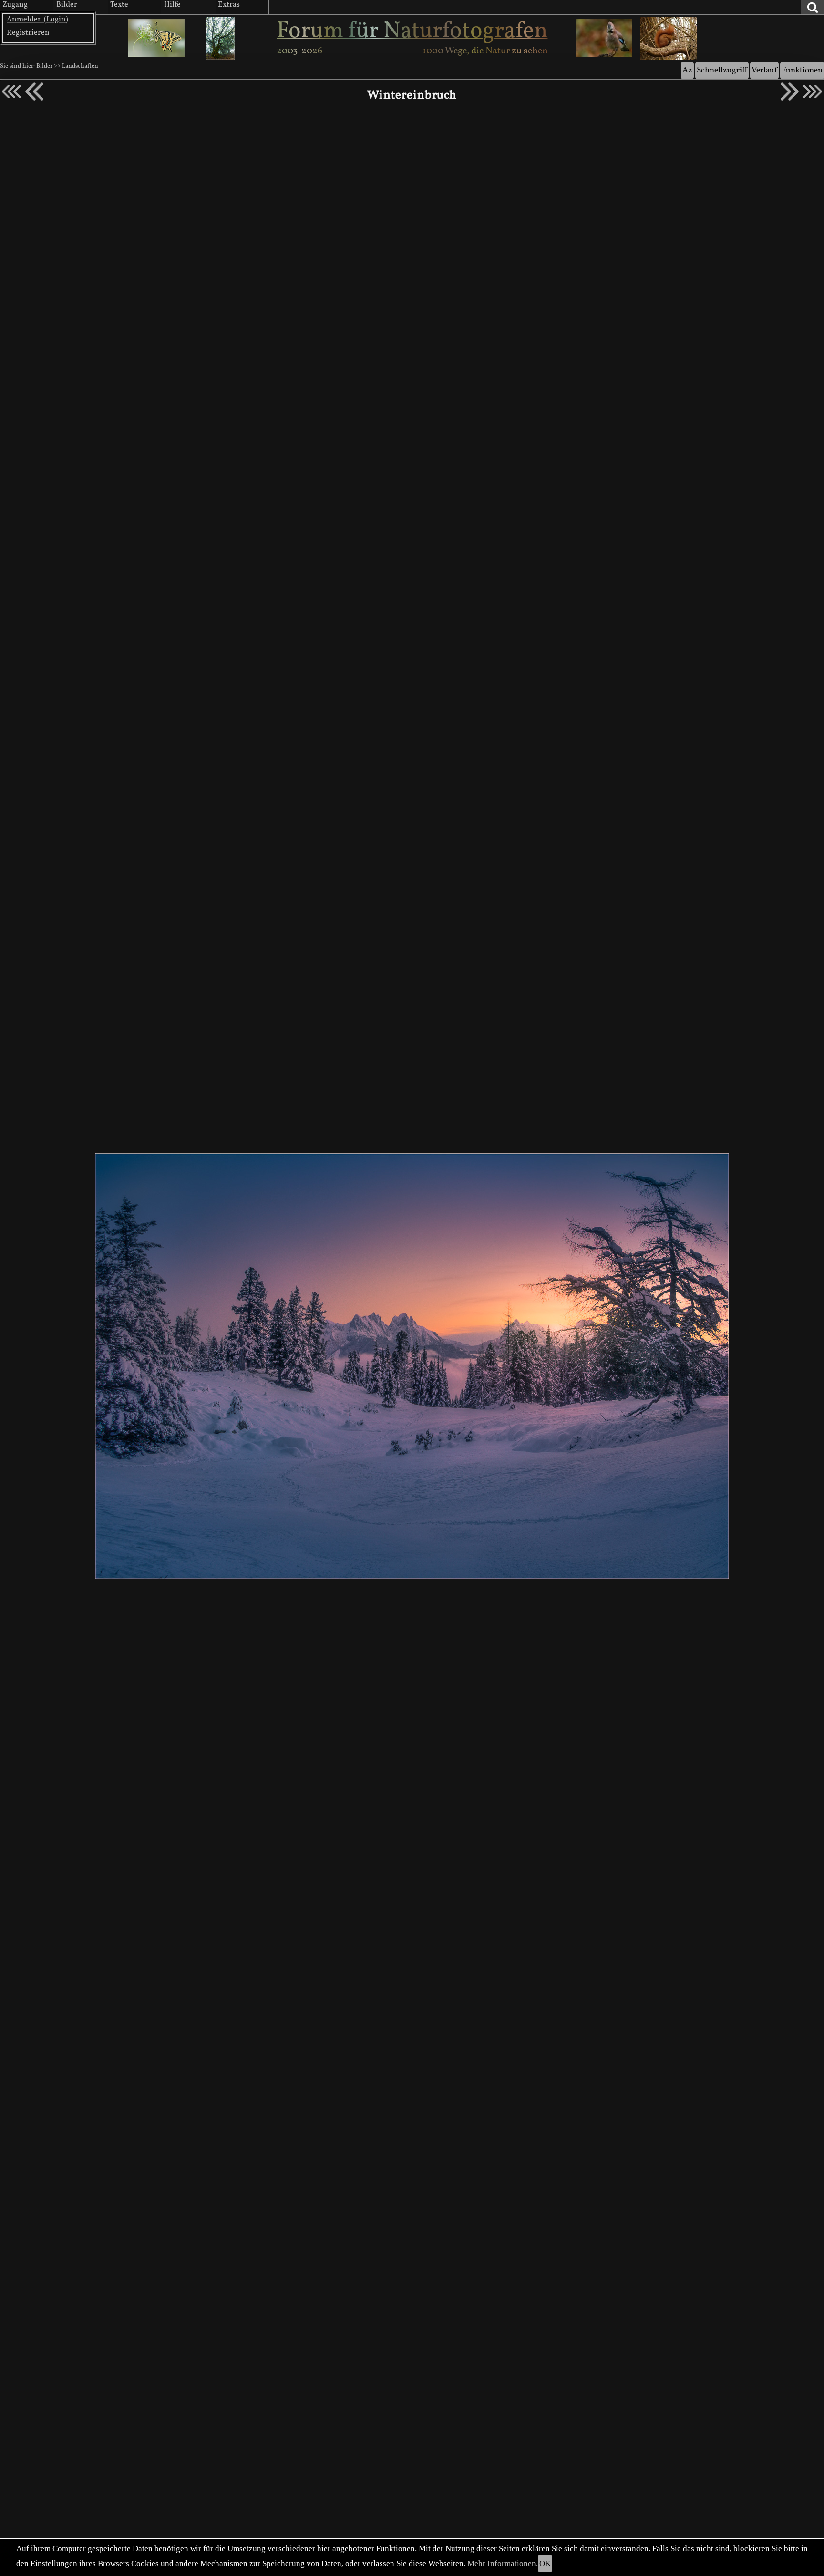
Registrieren (28, 33)
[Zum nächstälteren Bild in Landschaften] (790, 92)
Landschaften (80, 66)
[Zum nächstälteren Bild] (813, 92)
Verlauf (764, 70)
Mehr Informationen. (503, 2563)
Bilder (44, 66)
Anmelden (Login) (37, 20)
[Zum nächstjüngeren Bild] (11, 92)
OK (545, 2563)
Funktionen (802, 70)
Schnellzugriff (722, 70)
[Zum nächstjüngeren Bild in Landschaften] (34, 92)
